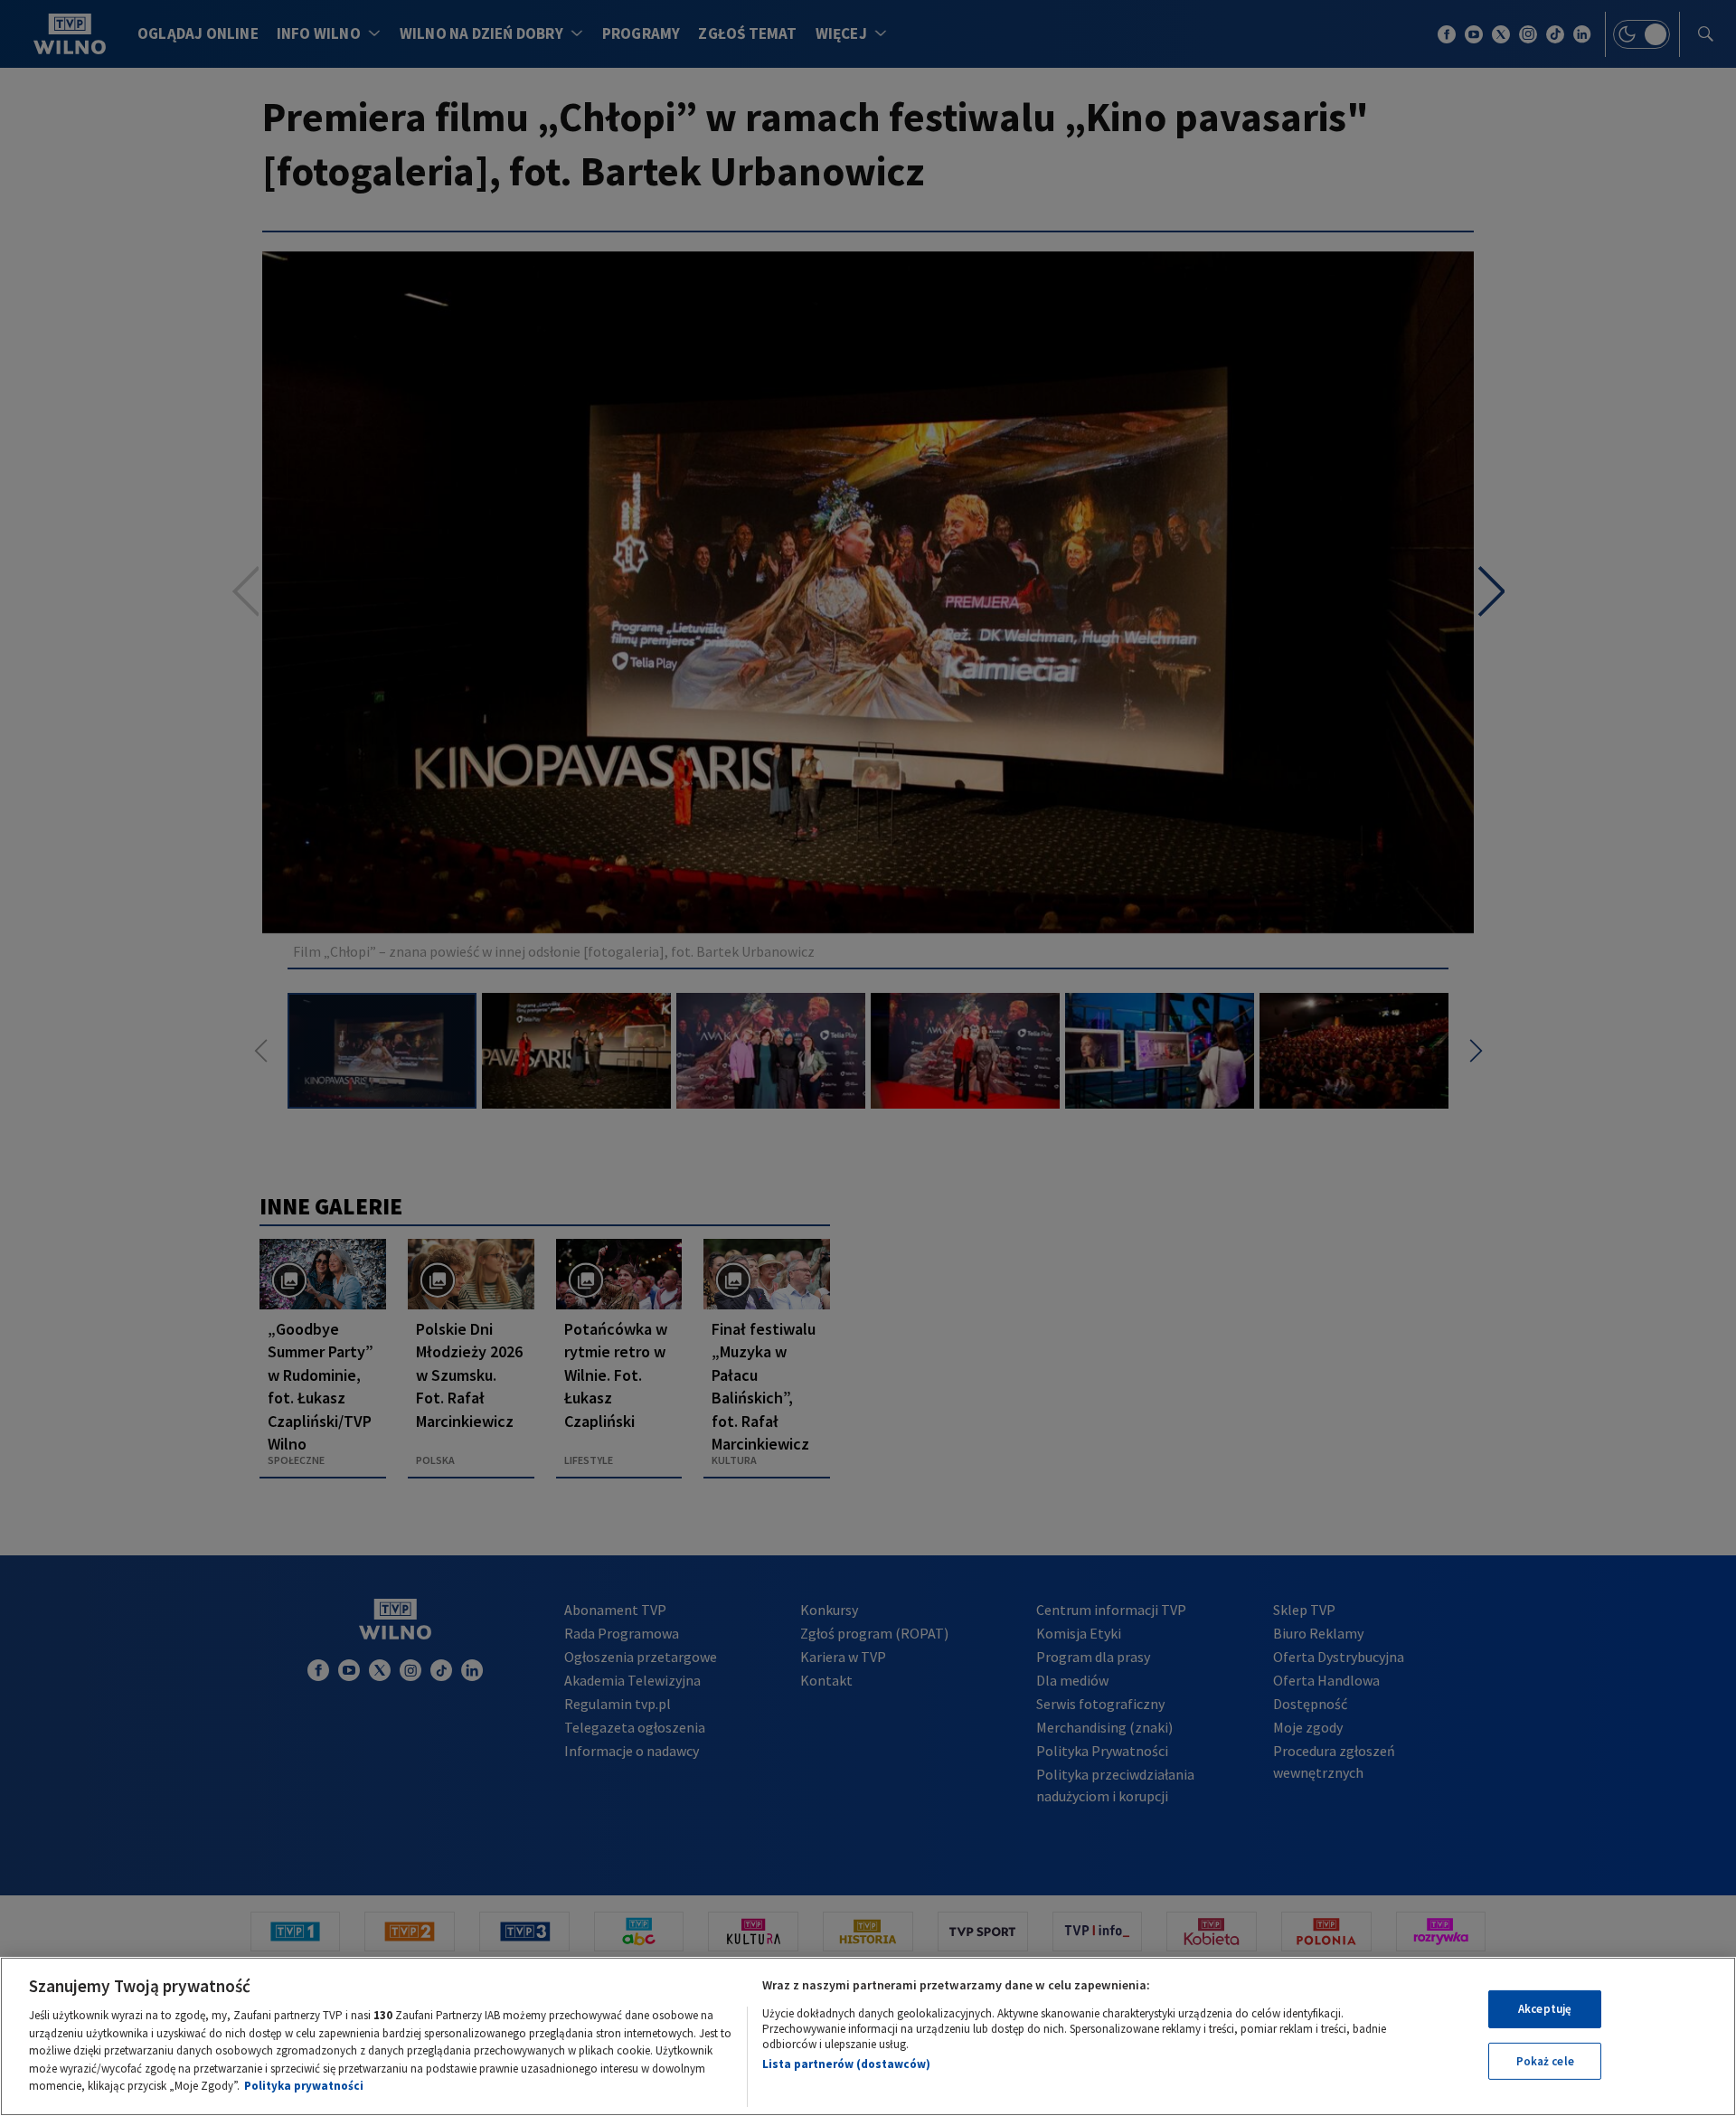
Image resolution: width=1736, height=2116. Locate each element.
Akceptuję (1545, 2009)
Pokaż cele (1545, 2061)
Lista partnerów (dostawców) (846, 2064)
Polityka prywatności (304, 2086)
